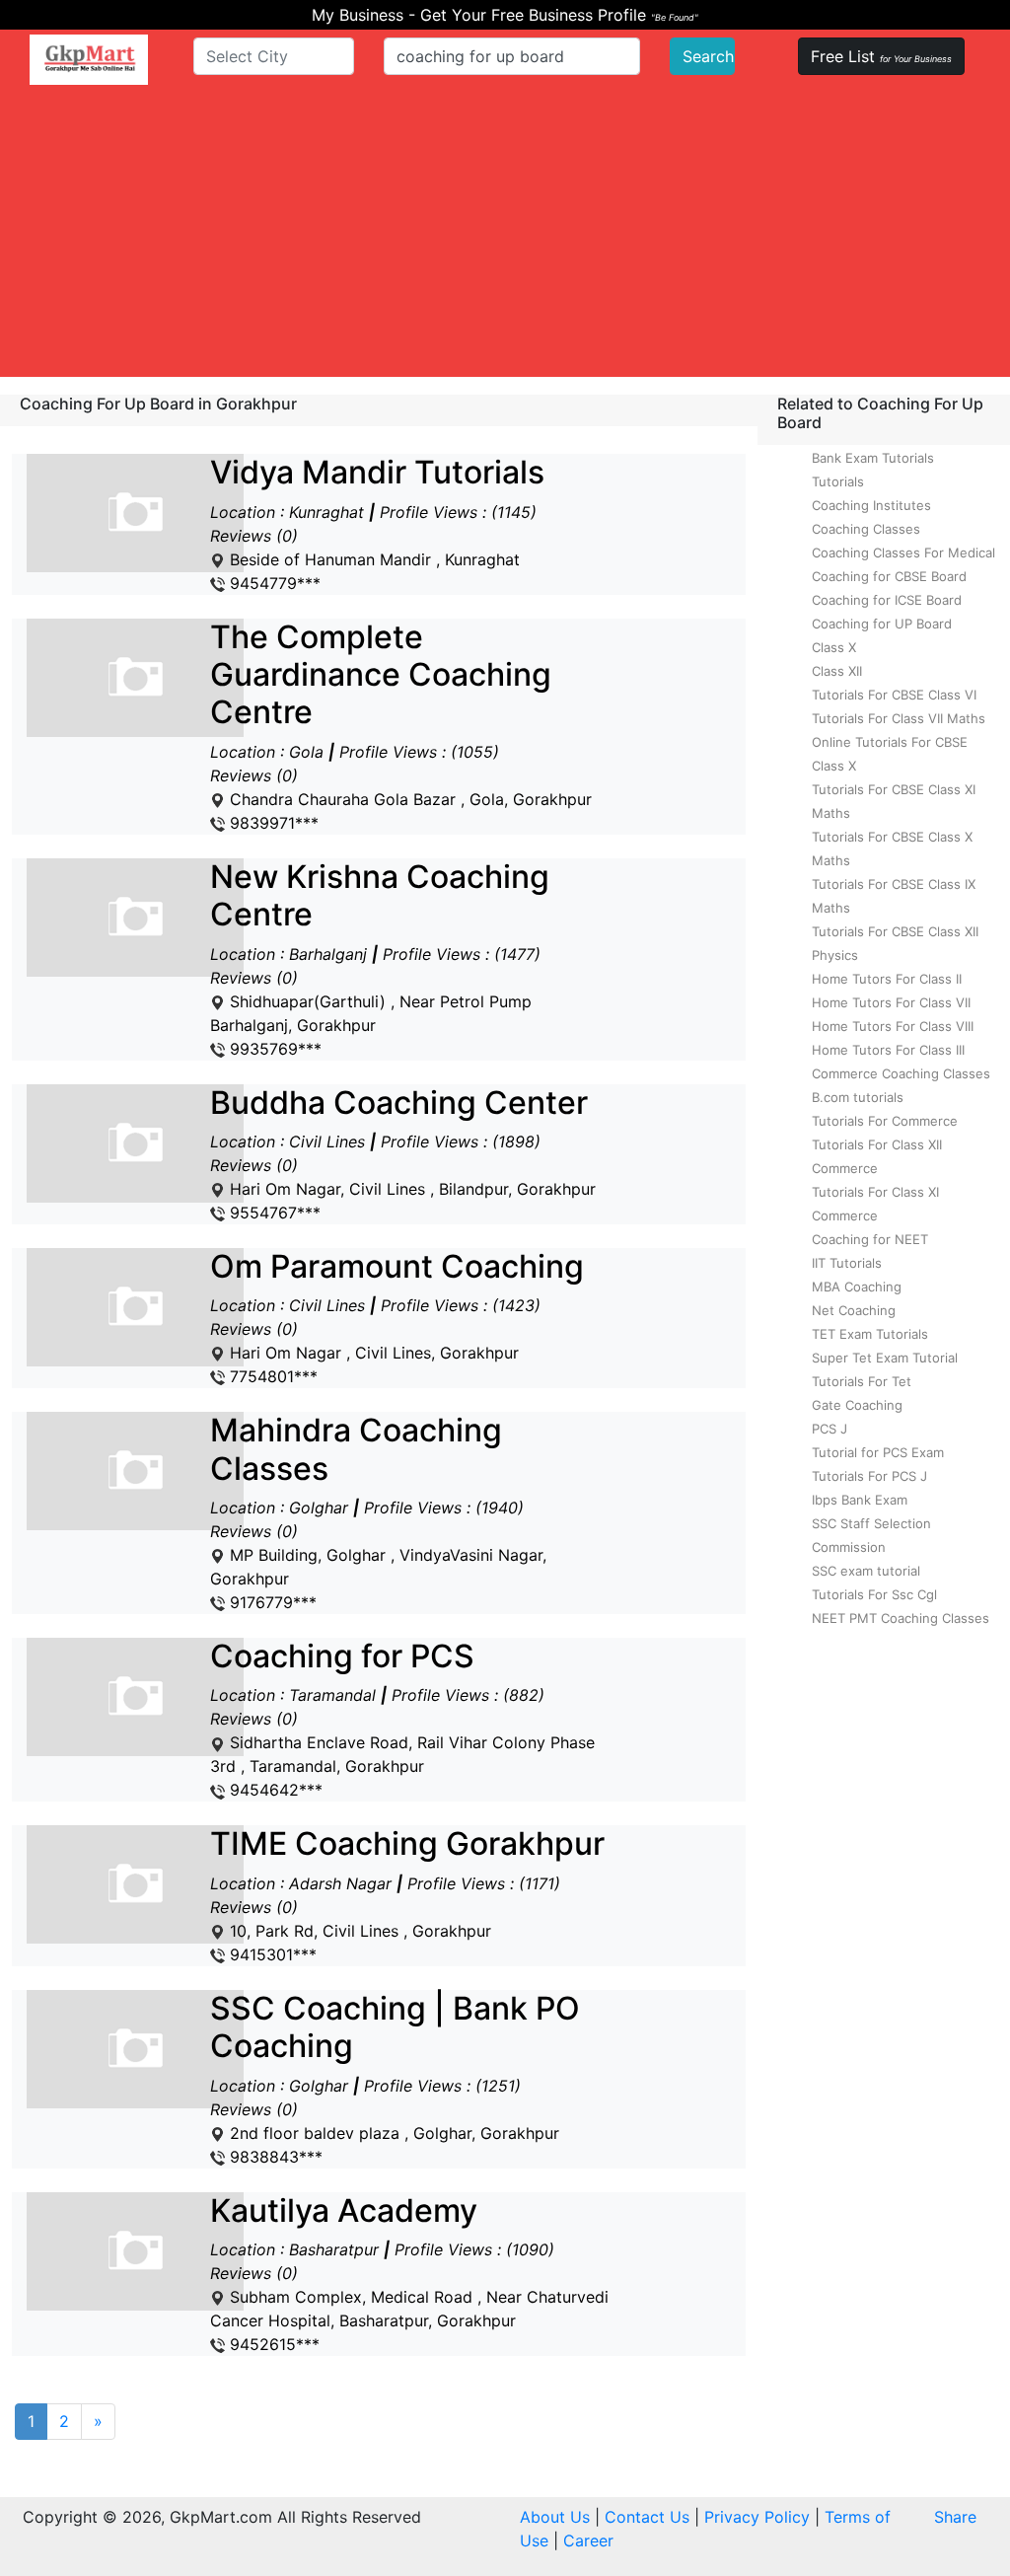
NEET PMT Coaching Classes (901, 1618)
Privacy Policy (757, 2517)
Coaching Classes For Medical (903, 552)
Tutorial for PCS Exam (878, 1452)
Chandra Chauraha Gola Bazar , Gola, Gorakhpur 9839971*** (401, 726)
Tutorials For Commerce (885, 1121)
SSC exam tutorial (866, 1571)
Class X (834, 647)
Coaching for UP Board (882, 624)
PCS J (830, 1429)
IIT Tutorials (847, 1263)
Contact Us (647, 2517)
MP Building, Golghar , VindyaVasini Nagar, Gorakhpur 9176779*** (378, 1512)
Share (955, 2517)
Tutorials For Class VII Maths (899, 718)
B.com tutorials (858, 1097)
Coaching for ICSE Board (887, 600)
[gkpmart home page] (89, 60)
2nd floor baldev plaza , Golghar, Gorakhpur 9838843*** (395, 2078)
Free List (881, 56)
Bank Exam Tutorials (873, 458)
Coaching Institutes (871, 505)
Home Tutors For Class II (887, 979)
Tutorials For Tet (862, 1381)
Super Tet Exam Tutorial (885, 1358)
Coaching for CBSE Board (889, 576)
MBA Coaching (857, 1287)
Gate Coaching (857, 1405)
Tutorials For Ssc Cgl (874, 1594)
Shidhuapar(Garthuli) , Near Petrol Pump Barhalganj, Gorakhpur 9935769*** (380, 958)
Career (588, 2540)
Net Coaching (854, 1310)
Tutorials (838, 481)
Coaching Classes (866, 529)
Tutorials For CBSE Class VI (894, 695)
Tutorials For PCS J (869, 1476)
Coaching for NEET (870, 1239)
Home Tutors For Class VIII (893, 1026)
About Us (555, 2517)
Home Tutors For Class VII (891, 1002)
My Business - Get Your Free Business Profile (505, 15)
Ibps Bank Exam (860, 1500)
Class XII (837, 671)
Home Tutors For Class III (888, 1050)
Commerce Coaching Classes (901, 1073)
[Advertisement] (505, 239)
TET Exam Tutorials (870, 1334)
